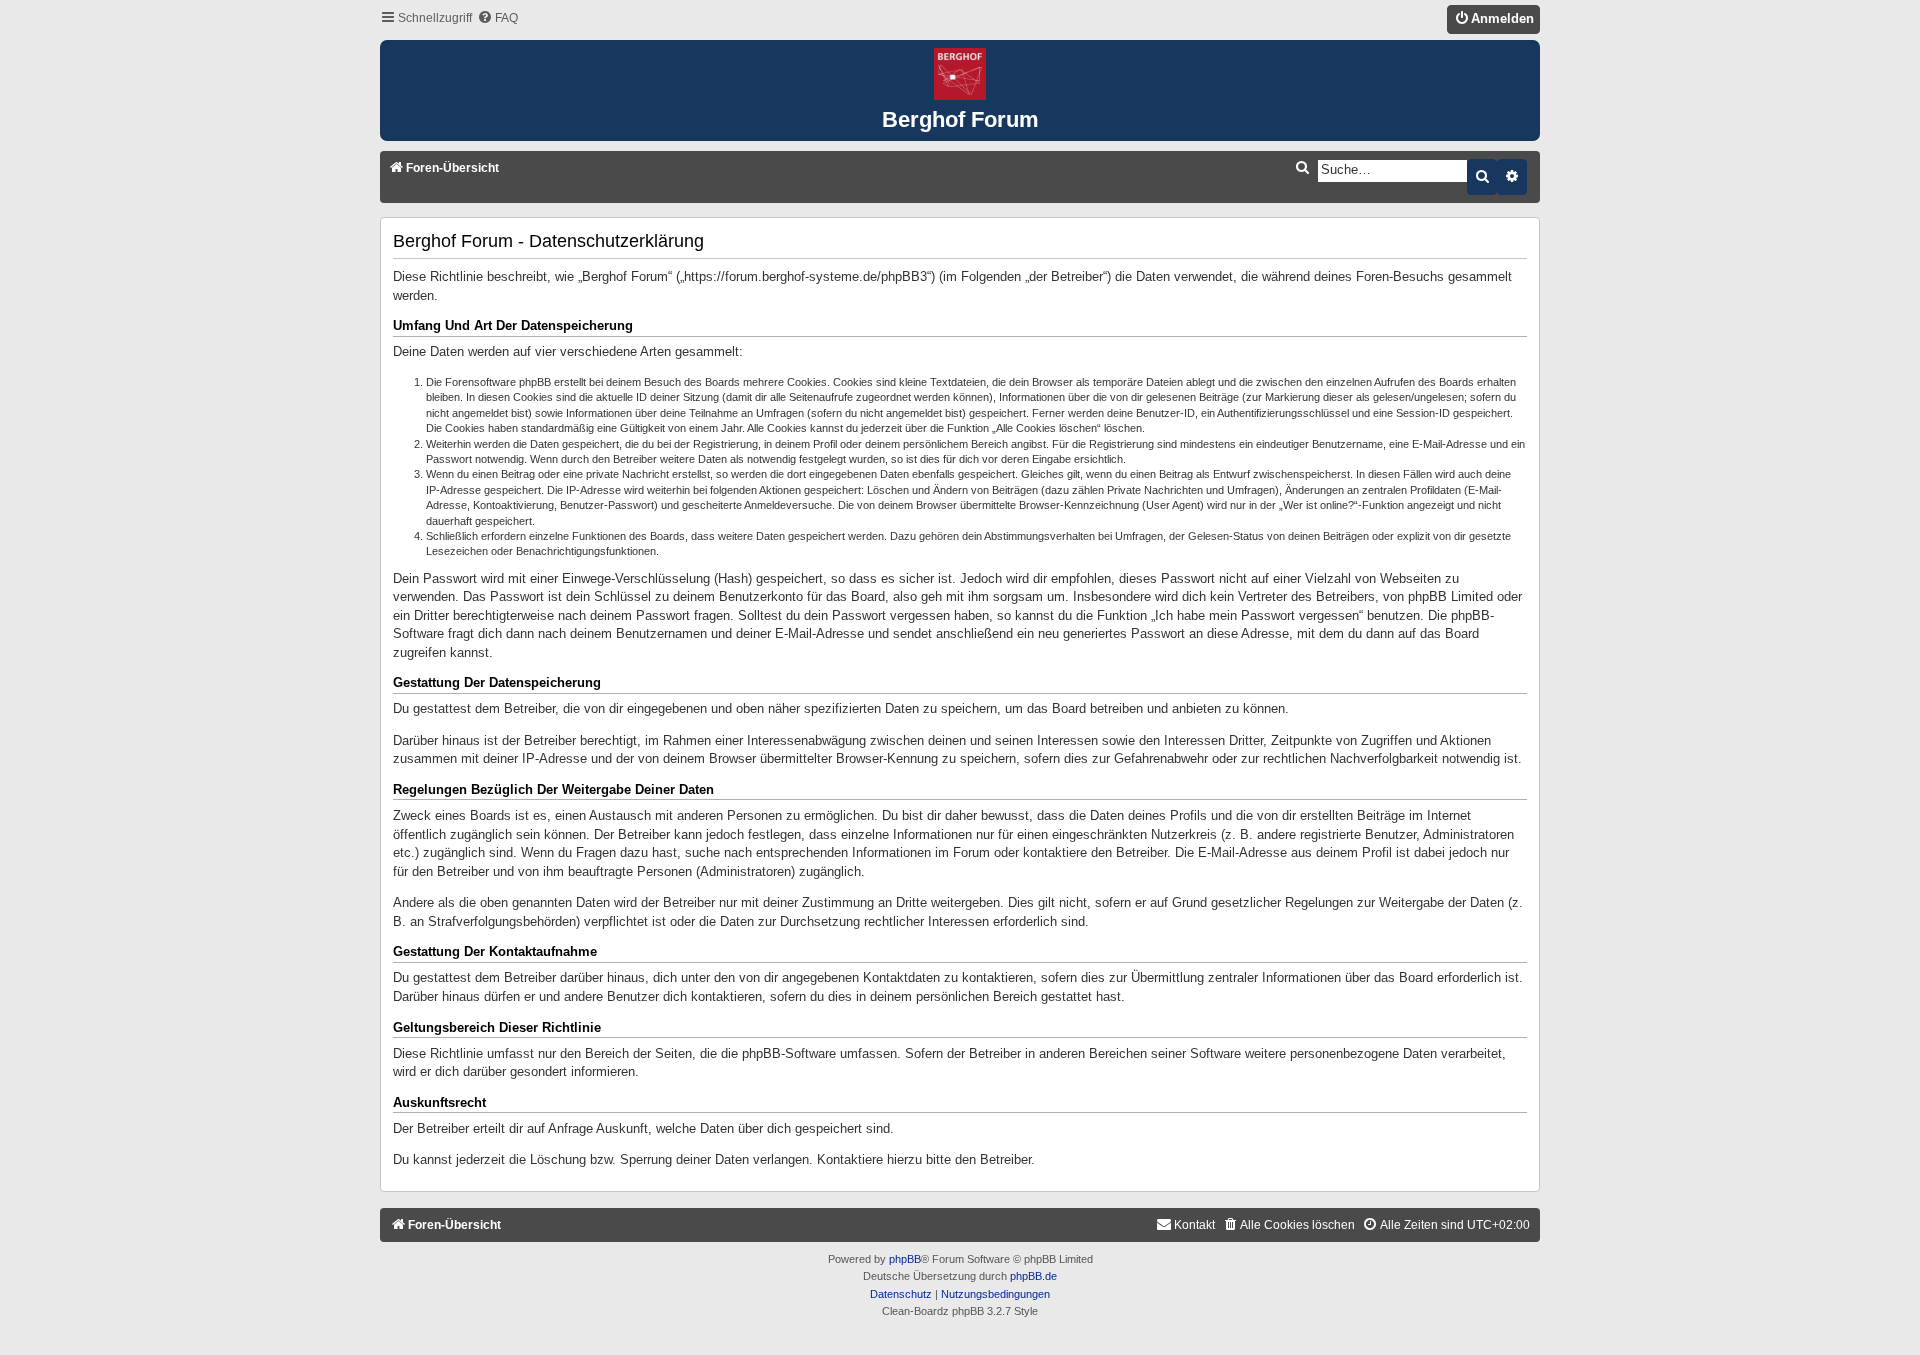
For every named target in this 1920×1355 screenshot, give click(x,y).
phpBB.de (1033, 1276)
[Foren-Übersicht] (960, 75)
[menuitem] (497, 18)
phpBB (905, 1259)
